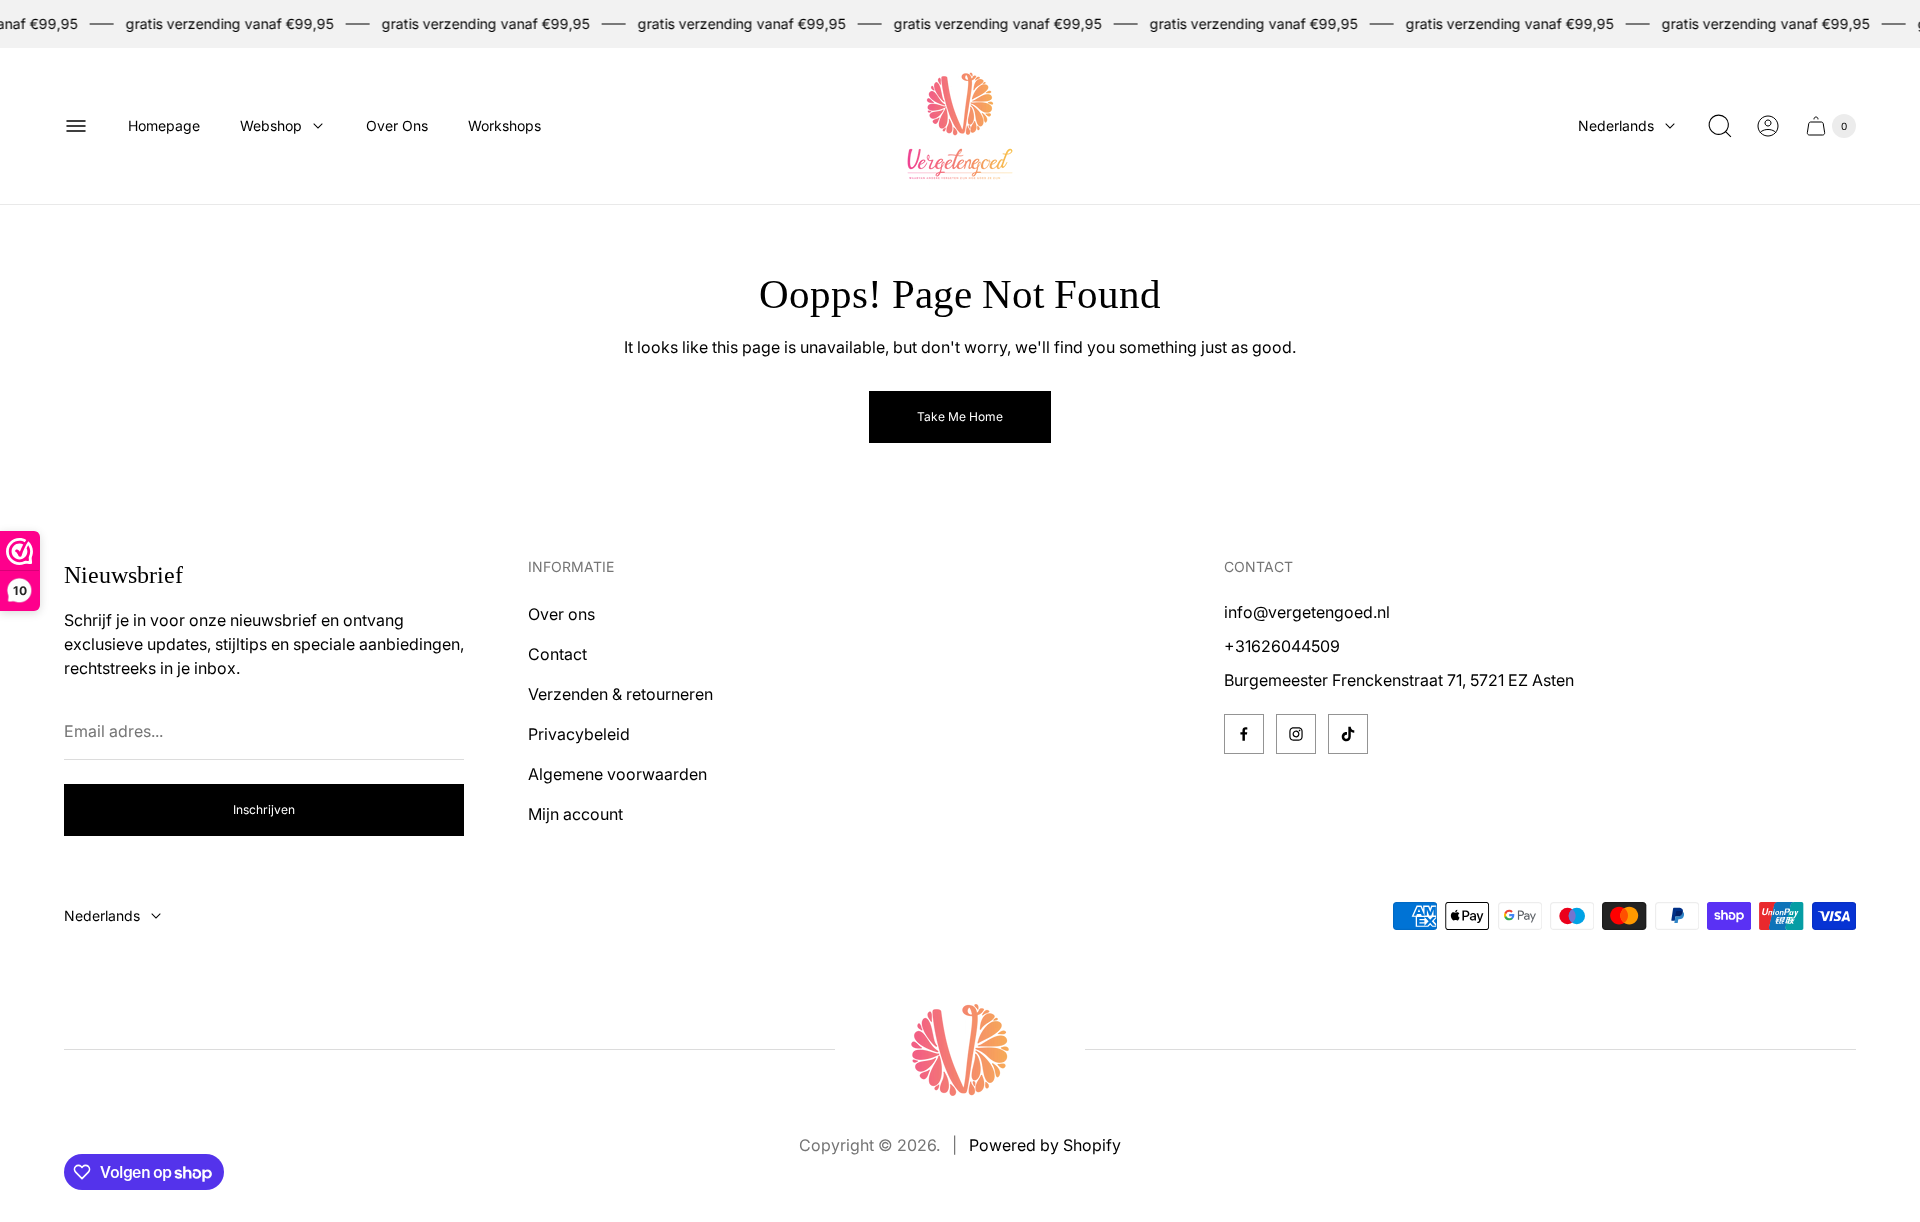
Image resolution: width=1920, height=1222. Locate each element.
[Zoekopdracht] (1720, 126)
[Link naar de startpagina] (960, 1050)
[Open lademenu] (76, 126)
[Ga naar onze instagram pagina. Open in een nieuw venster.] (1296, 734)
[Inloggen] (1768, 126)
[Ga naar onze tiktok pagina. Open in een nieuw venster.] (1348, 734)
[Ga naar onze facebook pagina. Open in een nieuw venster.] (1244, 734)
